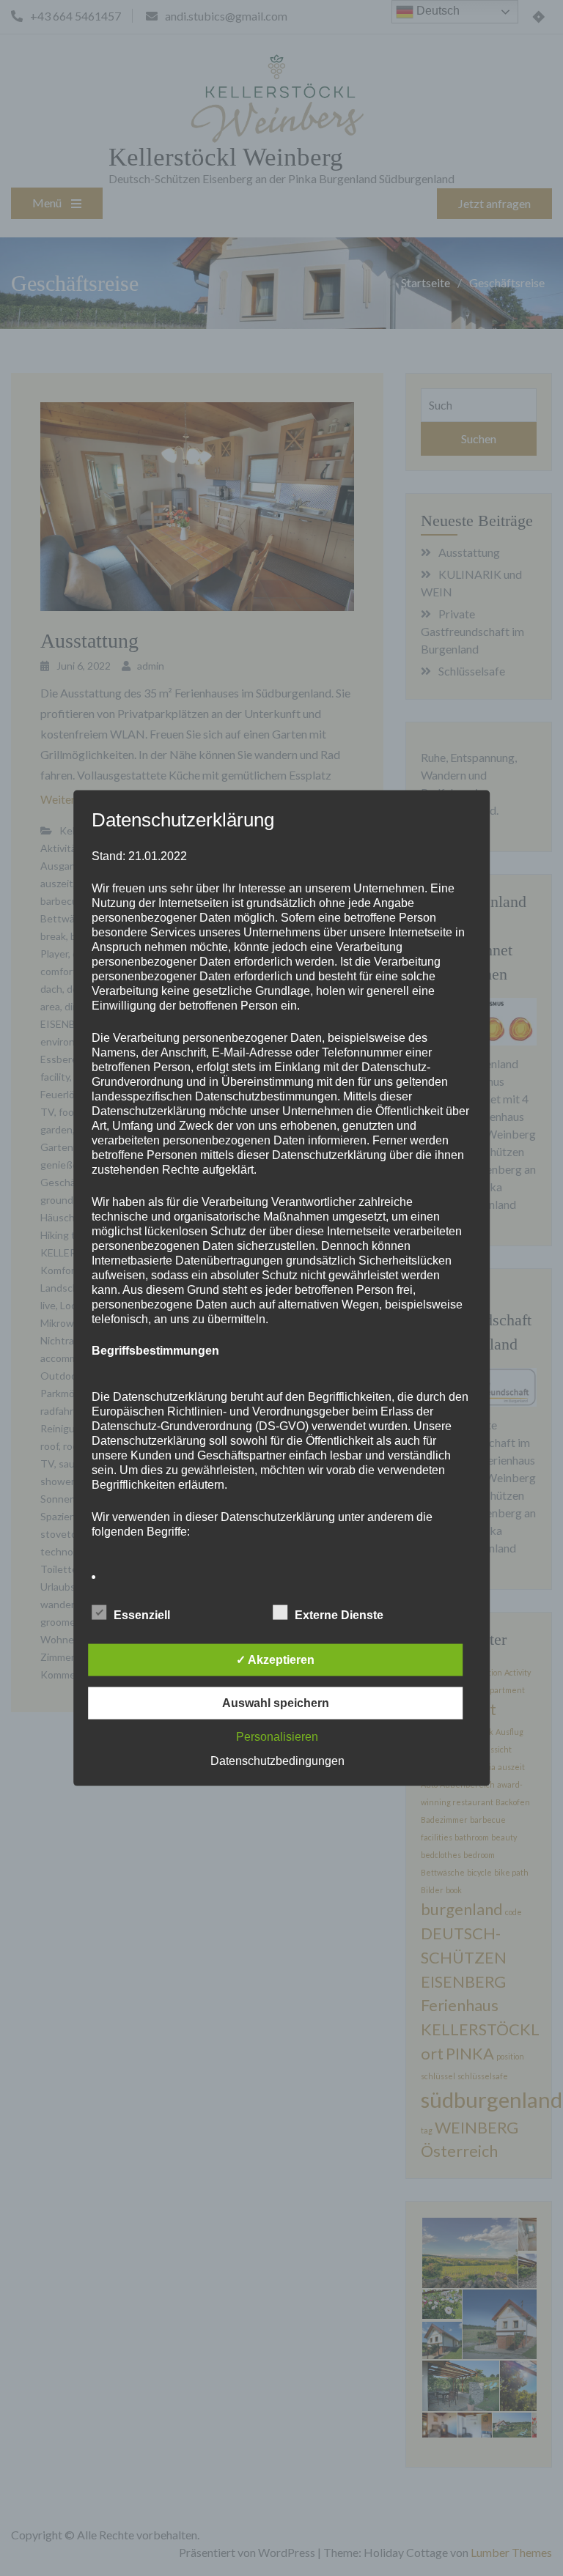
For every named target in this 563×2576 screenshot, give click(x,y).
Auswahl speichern (276, 1702)
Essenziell (142, 1614)
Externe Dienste (339, 1614)
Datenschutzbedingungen (277, 1760)
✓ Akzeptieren (275, 1659)
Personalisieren (277, 1736)
